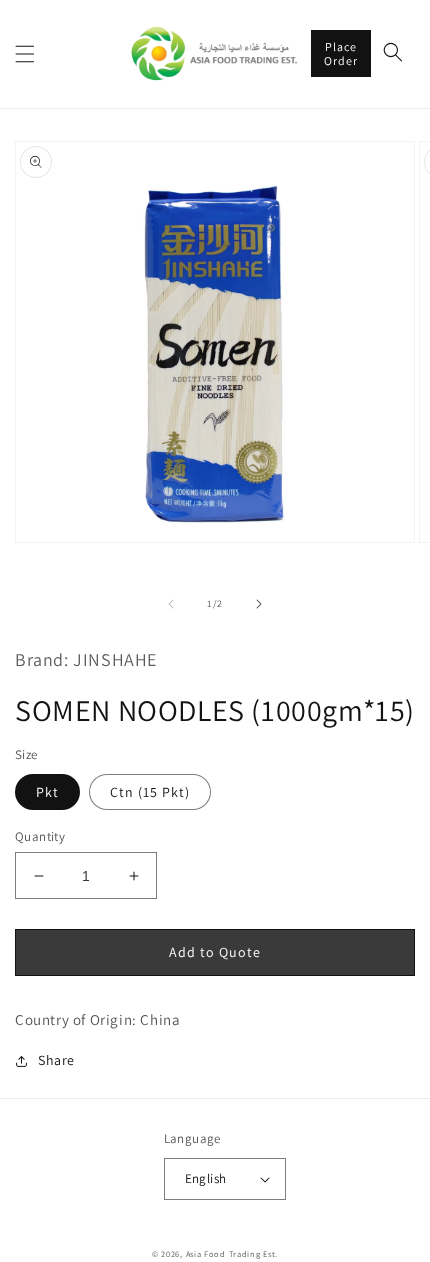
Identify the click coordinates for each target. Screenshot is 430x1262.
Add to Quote (215, 952)
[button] (25, 54)
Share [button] (56, 1060)
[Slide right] (259, 604)
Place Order (341, 53)
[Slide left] (171, 604)
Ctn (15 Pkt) (150, 792)
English (206, 1178)
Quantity (40, 836)
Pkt (47, 792)
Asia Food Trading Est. (232, 1253)
